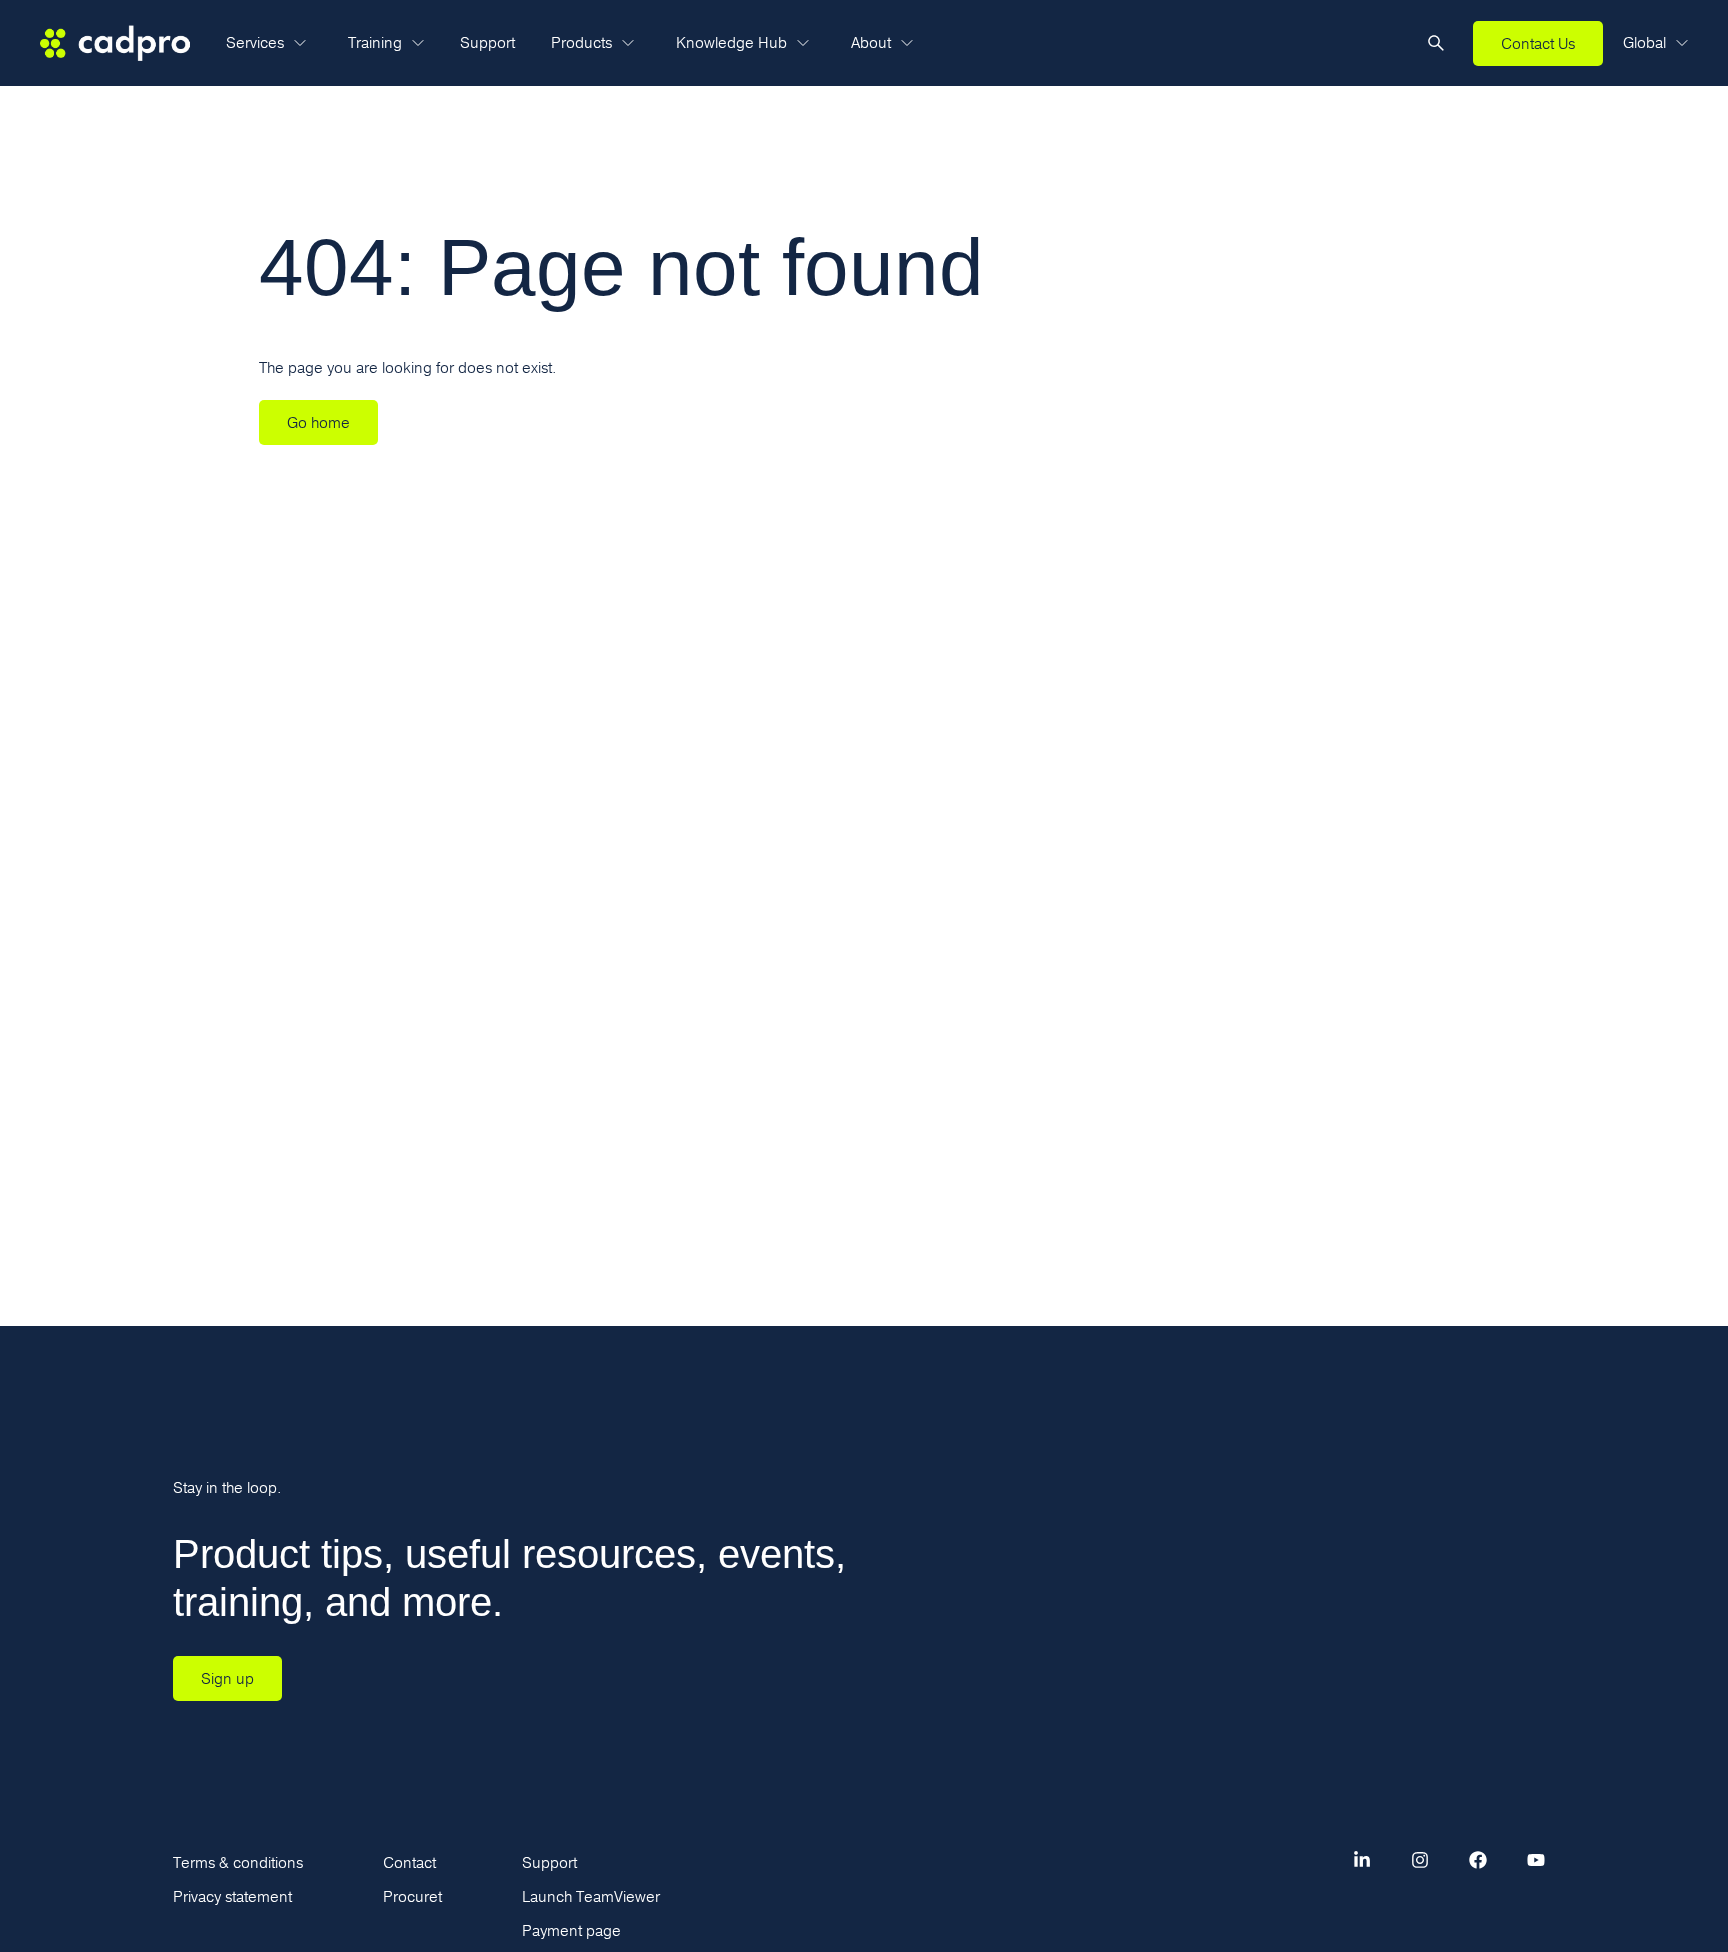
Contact (409, 1862)
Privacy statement (232, 1896)
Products (581, 42)
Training (375, 42)
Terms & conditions (238, 1862)
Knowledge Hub (731, 42)
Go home (318, 422)
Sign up (227, 1678)
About (871, 42)
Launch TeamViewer (591, 1896)
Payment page (571, 1930)
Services (255, 42)
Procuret (412, 1896)
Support (487, 42)
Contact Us (1538, 43)
